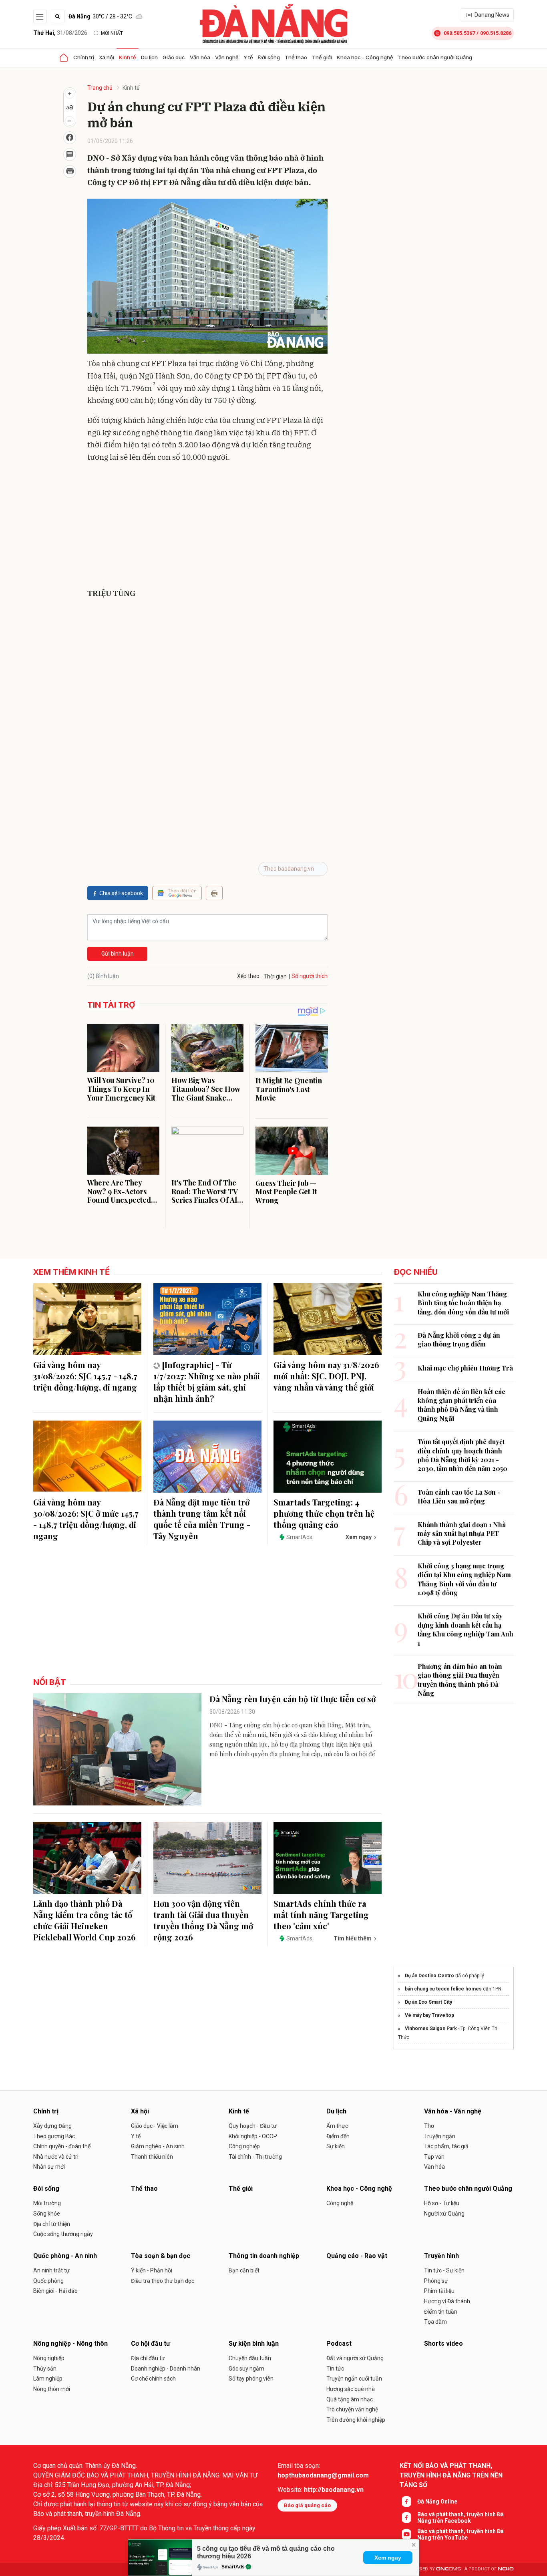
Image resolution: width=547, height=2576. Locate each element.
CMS (448, 2569)
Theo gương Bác (54, 2136)
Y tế (248, 57)
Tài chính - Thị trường (255, 2157)
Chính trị (84, 57)
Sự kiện (336, 2146)
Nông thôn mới (52, 2389)
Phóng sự (436, 2281)
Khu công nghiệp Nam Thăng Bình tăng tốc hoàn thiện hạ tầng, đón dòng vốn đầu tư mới (463, 1303)
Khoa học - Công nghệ (365, 57)
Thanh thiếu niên (152, 2157)
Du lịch (149, 57)
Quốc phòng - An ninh (65, 2256)
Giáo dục (174, 57)
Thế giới (322, 57)
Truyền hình (441, 2256)
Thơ (429, 2126)
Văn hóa (434, 2167)
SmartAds (233, 2567)
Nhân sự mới (49, 2167)
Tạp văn (434, 2157)
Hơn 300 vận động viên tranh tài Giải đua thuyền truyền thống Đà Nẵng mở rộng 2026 (203, 1920)
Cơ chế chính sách (153, 2379)
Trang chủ (100, 88)
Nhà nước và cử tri (56, 2157)
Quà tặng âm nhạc (350, 2399)
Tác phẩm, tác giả (446, 2146)
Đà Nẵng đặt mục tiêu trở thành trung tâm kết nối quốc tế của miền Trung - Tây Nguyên (202, 1519)
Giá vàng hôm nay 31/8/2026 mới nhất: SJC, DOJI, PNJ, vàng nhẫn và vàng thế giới (326, 1376)
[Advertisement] (207, 527)
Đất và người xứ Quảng (355, 2358)
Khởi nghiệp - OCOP (253, 2136)
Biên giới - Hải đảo (55, 2291)
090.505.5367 (459, 33)
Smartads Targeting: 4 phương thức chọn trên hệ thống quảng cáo (324, 1513)
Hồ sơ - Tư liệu (442, 2203)
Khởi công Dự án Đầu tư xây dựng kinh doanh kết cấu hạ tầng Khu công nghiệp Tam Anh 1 (466, 1629)
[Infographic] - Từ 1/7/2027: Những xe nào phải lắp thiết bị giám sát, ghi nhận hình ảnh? (207, 1382)
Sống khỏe (47, 2214)
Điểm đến (338, 2136)
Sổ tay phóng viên (251, 2379)
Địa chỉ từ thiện (52, 2224)
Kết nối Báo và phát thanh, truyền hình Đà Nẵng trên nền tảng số (451, 2475)
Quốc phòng (48, 2281)
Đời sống (269, 57)
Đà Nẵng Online (437, 2502)
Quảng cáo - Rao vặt (357, 2256)
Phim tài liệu (439, 2291)
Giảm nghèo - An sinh (158, 2146)
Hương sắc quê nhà (351, 2389)
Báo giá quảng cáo (307, 2505)
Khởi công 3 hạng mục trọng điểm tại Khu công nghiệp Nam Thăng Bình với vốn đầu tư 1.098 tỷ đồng (464, 1579)
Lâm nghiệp (48, 2379)
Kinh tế (128, 57)
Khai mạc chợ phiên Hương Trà (465, 1368)
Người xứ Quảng (444, 2214)
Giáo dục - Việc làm (155, 2126)
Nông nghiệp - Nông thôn (70, 2344)
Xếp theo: (249, 976)
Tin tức (335, 2369)
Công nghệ (340, 2203)
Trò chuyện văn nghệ (352, 2409)
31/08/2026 (60, 33)
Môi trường (47, 2203)
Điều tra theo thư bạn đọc (163, 2281)
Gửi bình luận (118, 954)
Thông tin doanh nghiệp (264, 2256)
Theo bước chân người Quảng (435, 57)
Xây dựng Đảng (52, 2126)
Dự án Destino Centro (429, 1976)
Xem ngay (388, 2558)
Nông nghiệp (49, 2358)
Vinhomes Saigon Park (431, 2029)
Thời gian (275, 976)
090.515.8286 (496, 33)
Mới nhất (112, 33)
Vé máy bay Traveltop (429, 2015)
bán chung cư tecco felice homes (443, 1989)
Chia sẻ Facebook (121, 893)
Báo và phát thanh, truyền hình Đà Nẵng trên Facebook (461, 2518)
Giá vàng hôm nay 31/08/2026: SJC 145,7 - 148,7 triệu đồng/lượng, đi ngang (85, 1376)
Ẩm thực (337, 2126)
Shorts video (443, 2344)
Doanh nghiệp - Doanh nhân (166, 2369)
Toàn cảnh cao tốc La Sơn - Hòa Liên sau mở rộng (459, 1496)
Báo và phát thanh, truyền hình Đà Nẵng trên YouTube (461, 2534)
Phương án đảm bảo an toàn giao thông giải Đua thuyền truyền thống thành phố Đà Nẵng (460, 1680)
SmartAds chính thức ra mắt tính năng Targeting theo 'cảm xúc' (321, 1915)
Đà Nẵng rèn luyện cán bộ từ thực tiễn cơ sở (293, 1699)
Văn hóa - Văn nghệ (214, 57)
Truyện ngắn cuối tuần (354, 2379)
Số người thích (310, 976)
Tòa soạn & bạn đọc (161, 2256)
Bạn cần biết (244, 2270)
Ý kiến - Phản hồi (152, 2270)
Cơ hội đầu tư (151, 2344)
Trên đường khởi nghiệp (356, 2420)
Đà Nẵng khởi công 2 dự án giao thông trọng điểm (459, 1339)
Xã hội (107, 57)
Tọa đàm (435, 2322)
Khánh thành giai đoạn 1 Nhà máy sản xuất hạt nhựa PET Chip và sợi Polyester (462, 1534)
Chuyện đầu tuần (250, 2358)
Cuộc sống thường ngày (63, 2234)
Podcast (339, 2344)
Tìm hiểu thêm (353, 1938)
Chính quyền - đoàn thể (62, 2146)
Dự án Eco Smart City (428, 2002)
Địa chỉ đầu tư (148, 2358)
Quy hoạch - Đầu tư (253, 2126)
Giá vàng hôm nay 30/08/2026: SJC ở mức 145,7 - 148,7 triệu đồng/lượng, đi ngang (86, 1519)
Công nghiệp (244, 2146)
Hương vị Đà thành (447, 2301)
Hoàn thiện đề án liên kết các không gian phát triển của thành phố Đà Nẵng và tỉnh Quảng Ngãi (462, 1405)
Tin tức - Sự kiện (444, 2270)
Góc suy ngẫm (246, 2369)
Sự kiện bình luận (254, 2344)
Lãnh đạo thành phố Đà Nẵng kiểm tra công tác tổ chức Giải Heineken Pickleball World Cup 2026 (84, 1920)
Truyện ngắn (440, 2136)
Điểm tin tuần (441, 2312)
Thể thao (296, 57)
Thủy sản (45, 2369)
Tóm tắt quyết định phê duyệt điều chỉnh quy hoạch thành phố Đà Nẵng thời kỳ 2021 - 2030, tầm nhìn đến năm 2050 (463, 1455)
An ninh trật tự (51, 2270)
